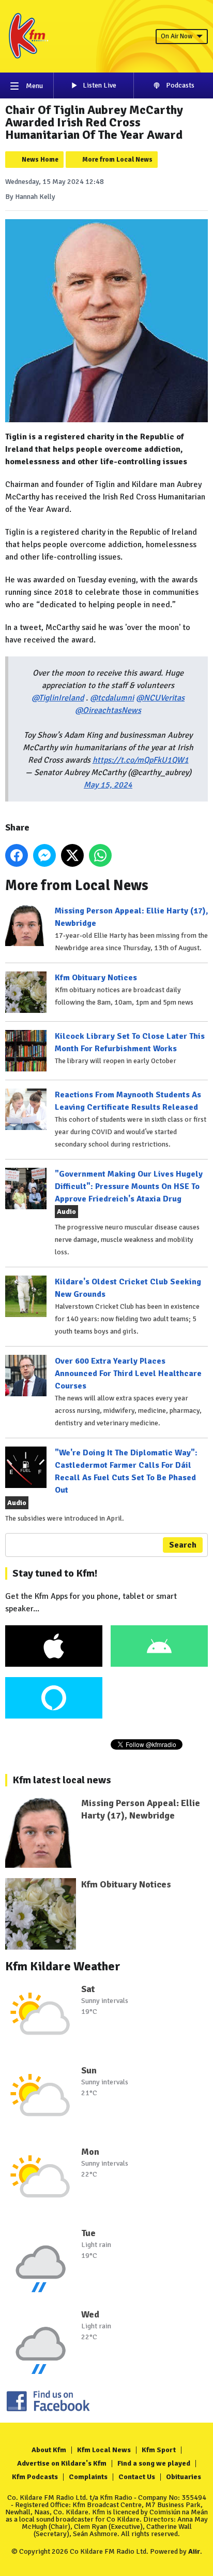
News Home (40, 160)
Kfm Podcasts (35, 2477)
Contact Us (137, 2477)
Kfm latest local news (62, 1780)
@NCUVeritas (160, 698)
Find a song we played (154, 2463)
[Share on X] (72, 855)
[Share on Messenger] (44, 855)
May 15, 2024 (108, 785)
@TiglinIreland (58, 698)
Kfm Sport (159, 2450)
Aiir (194, 2551)
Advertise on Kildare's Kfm (62, 2463)
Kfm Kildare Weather (63, 1966)
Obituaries (184, 2477)
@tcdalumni (112, 698)
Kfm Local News (104, 2450)
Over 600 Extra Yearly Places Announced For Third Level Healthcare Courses (128, 1373)
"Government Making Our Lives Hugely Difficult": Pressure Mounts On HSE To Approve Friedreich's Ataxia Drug (129, 1186)
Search (183, 1545)
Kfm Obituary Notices (96, 978)
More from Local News (117, 160)
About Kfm (49, 2450)
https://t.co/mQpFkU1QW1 (141, 760)
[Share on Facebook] (17, 855)
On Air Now (177, 36)
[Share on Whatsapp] (100, 855)
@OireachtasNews (108, 710)
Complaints (88, 2477)
